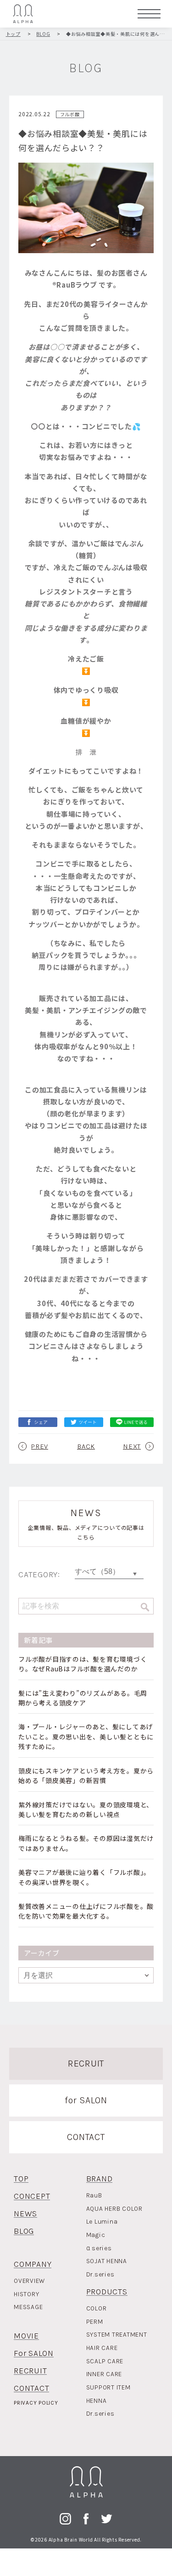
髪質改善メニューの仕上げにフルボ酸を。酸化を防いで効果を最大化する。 (86, 1911)
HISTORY (26, 2294)
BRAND (100, 2179)
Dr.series (100, 2274)
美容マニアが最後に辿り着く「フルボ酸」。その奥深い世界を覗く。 (84, 1877)
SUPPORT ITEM (108, 2387)
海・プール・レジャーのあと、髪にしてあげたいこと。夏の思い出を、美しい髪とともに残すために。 (86, 1736)
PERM (95, 2322)
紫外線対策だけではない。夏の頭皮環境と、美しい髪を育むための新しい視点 (86, 1809)
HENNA (97, 2401)
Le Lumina (102, 2222)
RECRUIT (86, 2064)
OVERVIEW (29, 2281)
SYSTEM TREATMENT (117, 2335)
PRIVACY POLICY (36, 2403)
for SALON (86, 2100)
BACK (86, 1446)
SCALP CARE (105, 2361)
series (99, 2248)
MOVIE (26, 2336)
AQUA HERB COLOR (114, 2209)
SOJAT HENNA (107, 2261)
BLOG (24, 2231)
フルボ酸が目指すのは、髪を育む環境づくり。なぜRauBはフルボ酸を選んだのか (83, 1664)
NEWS (25, 2214)
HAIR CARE (102, 2348)
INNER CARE (104, 2374)
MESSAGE (28, 2307)
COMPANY (33, 2264)
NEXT (132, 1446)
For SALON (34, 2353)
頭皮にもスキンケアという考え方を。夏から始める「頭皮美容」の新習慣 (86, 1775)
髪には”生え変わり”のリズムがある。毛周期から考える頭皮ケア (83, 1698)
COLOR (97, 2308)
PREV (40, 1446)
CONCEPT (32, 2196)
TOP (21, 2179)
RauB (94, 2195)
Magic (96, 2235)
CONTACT (86, 2137)
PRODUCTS (107, 2292)
